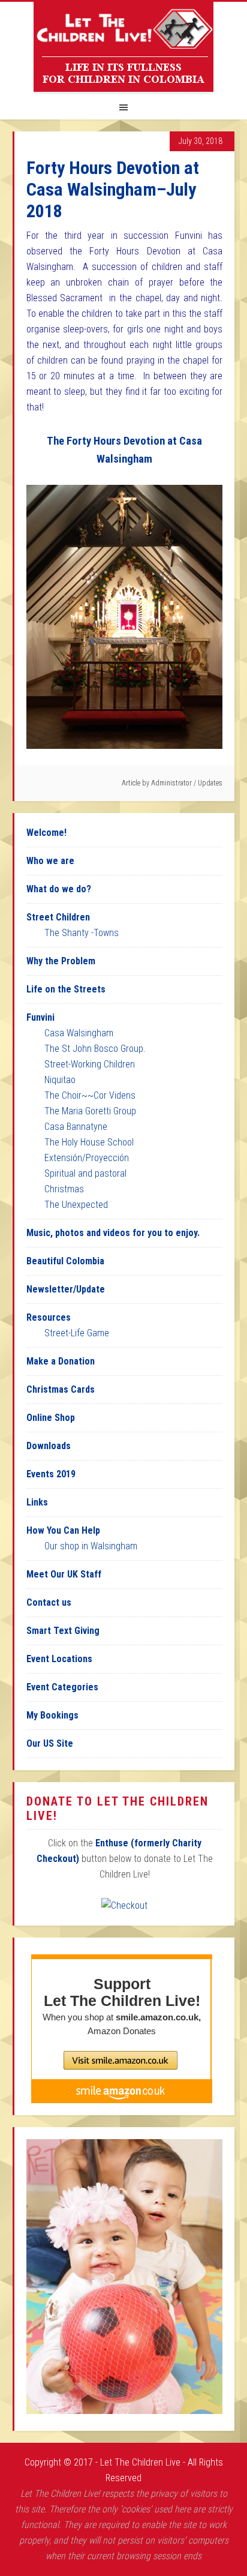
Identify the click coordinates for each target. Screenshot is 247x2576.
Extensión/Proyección (87, 1158)
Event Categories (62, 1687)
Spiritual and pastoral (85, 1173)
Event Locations (59, 1659)
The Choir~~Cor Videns (90, 1095)
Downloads (49, 1446)
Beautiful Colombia (65, 1261)
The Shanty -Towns (82, 933)
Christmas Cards (61, 1389)
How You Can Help (63, 1530)
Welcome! (46, 833)
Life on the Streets (66, 989)
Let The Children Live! (123, 47)
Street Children (58, 917)
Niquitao (60, 1080)
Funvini (40, 1017)
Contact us (49, 1602)
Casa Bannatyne (76, 1127)
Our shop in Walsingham (91, 1546)
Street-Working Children (90, 1064)
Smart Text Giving (63, 1631)
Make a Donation (61, 1361)
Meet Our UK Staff (64, 1574)
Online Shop (51, 1418)
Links (37, 1502)
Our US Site (50, 1743)
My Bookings (52, 1715)
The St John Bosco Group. (95, 1049)
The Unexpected (76, 1205)
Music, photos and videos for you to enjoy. (113, 1233)
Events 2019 (51, 1474)
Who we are (50, 861)
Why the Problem (61, 961)
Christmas (64, 1189)
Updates (210, 783)
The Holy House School (89, 1142)
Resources (49, 1317)
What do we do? (59, 889)
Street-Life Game (77, 1333)
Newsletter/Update (66, 1289)
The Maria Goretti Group (90, 1111)
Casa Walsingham (79, 1033)
